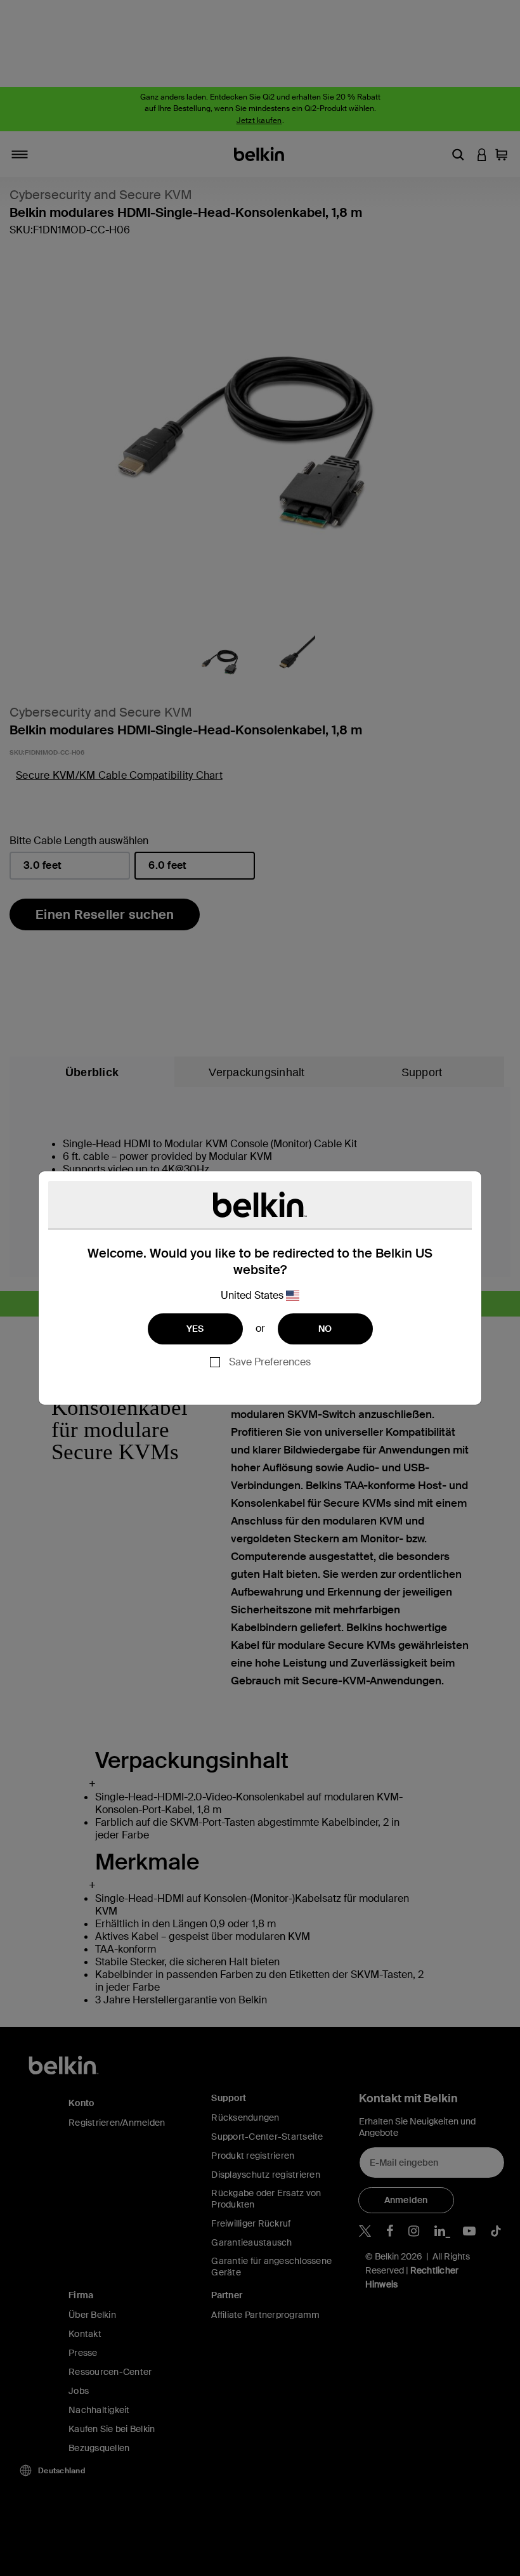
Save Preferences (270, 1362)
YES (195, 1329)
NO (325, 1329)
